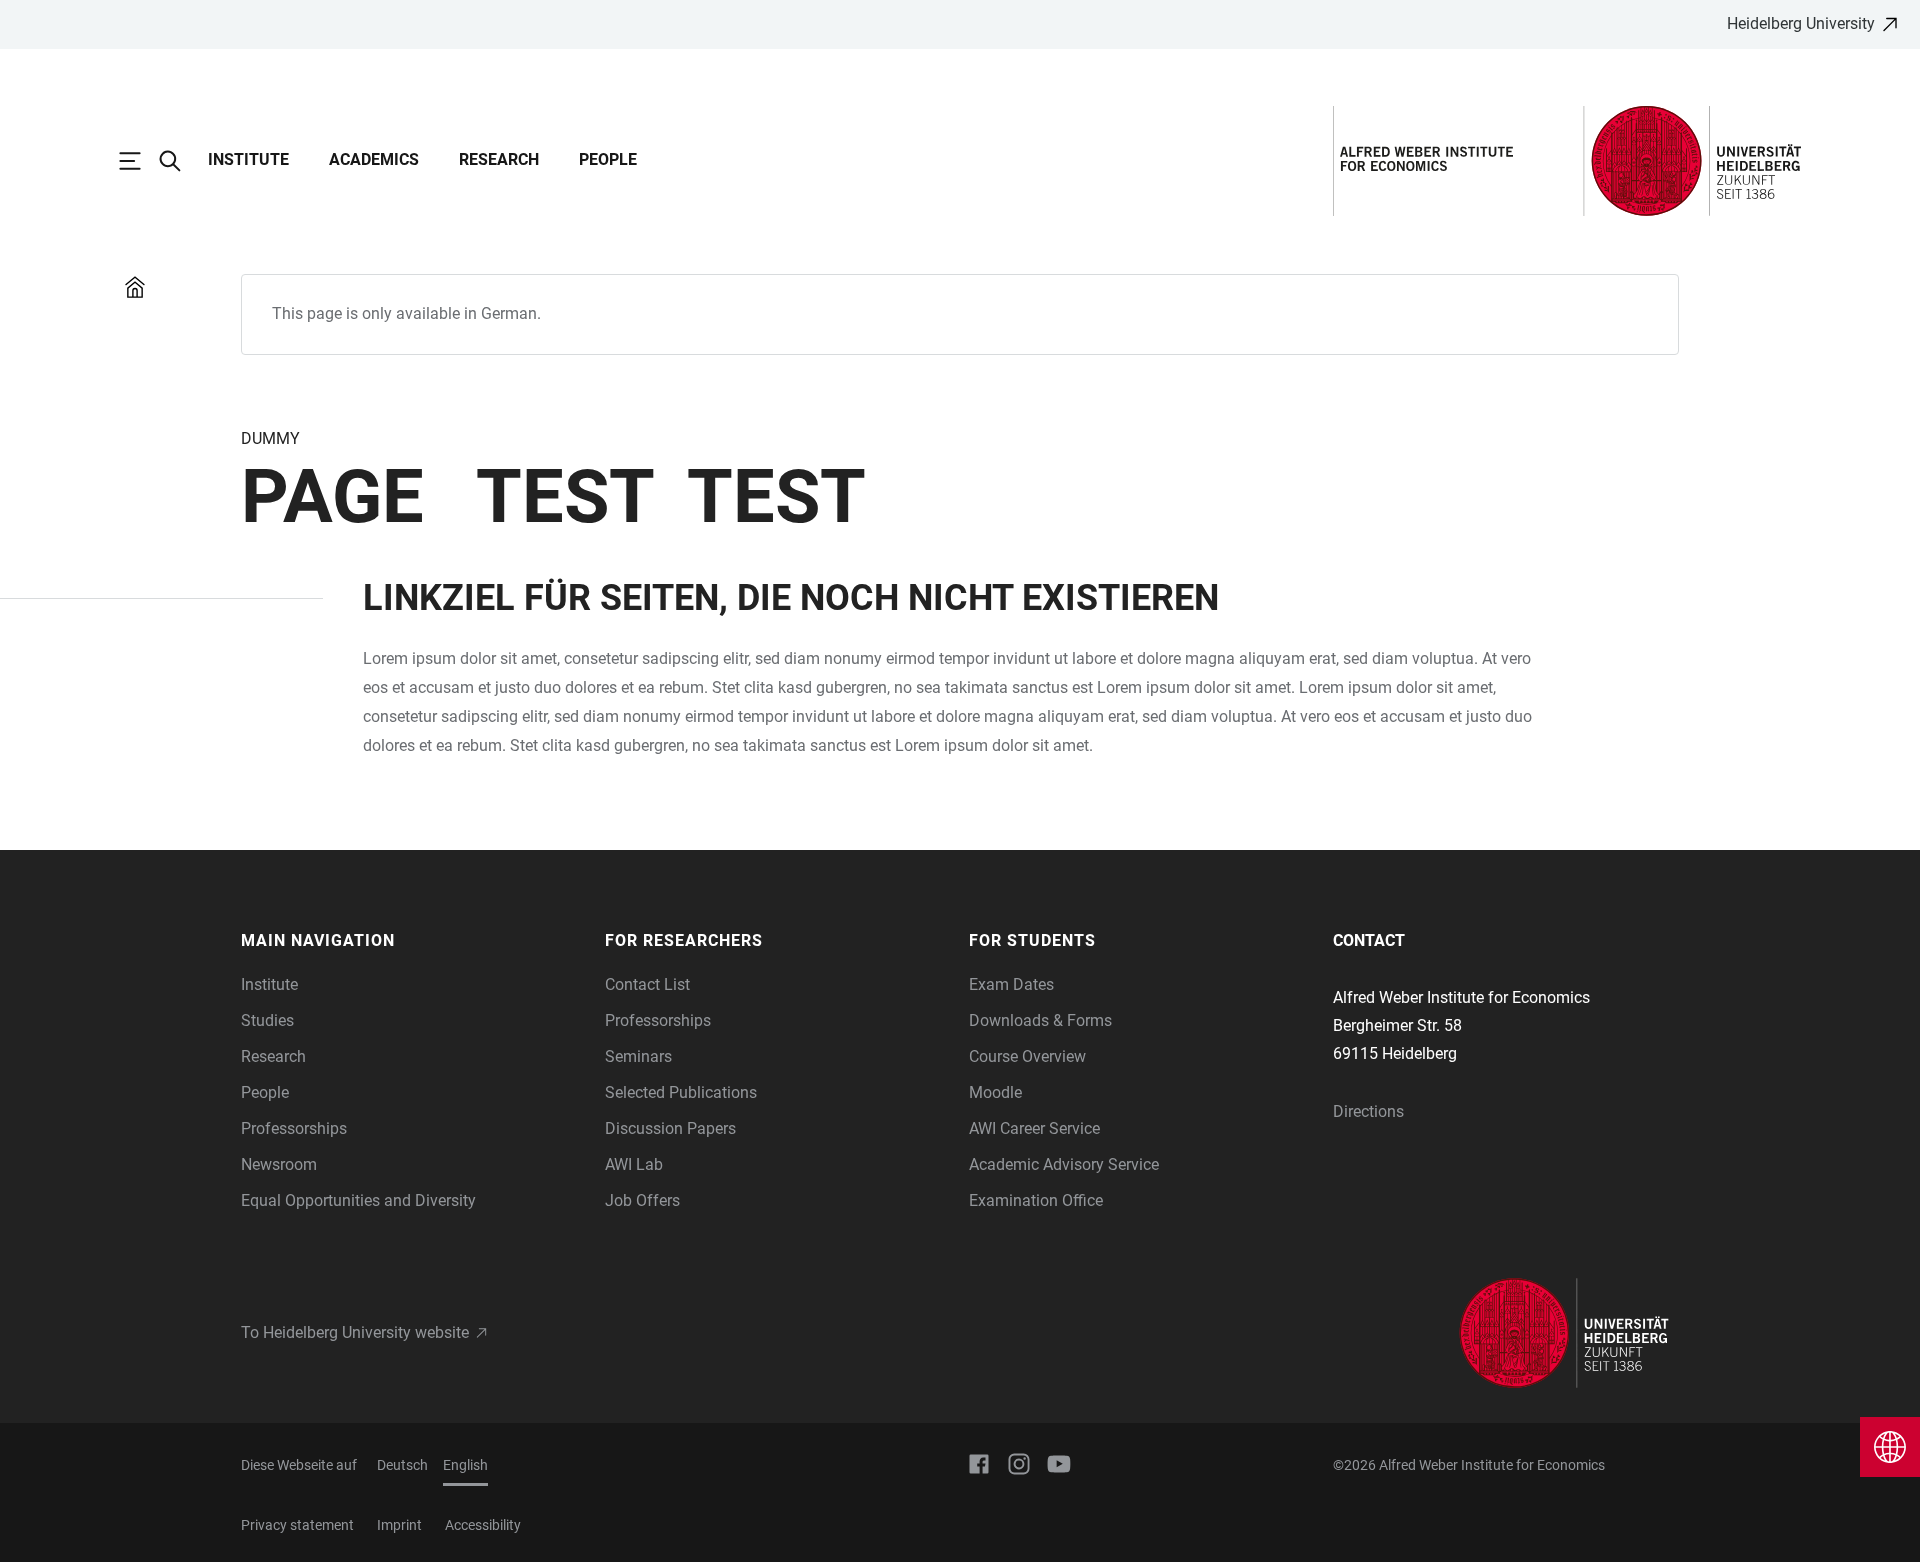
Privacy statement (297, 1525)
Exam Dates (1011, 984)
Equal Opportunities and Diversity (358, 1200)
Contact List (647, 984)
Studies (267, 1020)
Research (499, 159)
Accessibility (483, 1525)
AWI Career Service (1034, 1128)
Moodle (995, 1092)
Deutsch (402, 1465)
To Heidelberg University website (355, 1332)
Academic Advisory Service (1064, 1164)
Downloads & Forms (1040, 1020)
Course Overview (1027, 1056)
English (465, 1465)
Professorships (294, 1128)
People (608, 159)
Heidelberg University (1801, 23)
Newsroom (279, 1164)
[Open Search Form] (180, 161)
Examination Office (1036, 1200)
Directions (1368, 1111)
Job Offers (642, 1200)
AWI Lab (634, 1164)
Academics (374, 159)
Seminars (638, 1056)
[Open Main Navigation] (140, 161)
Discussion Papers (670, 1128)
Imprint (399, 1525)
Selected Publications (681, 1092)
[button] (413, 941)
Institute (248, 159)
